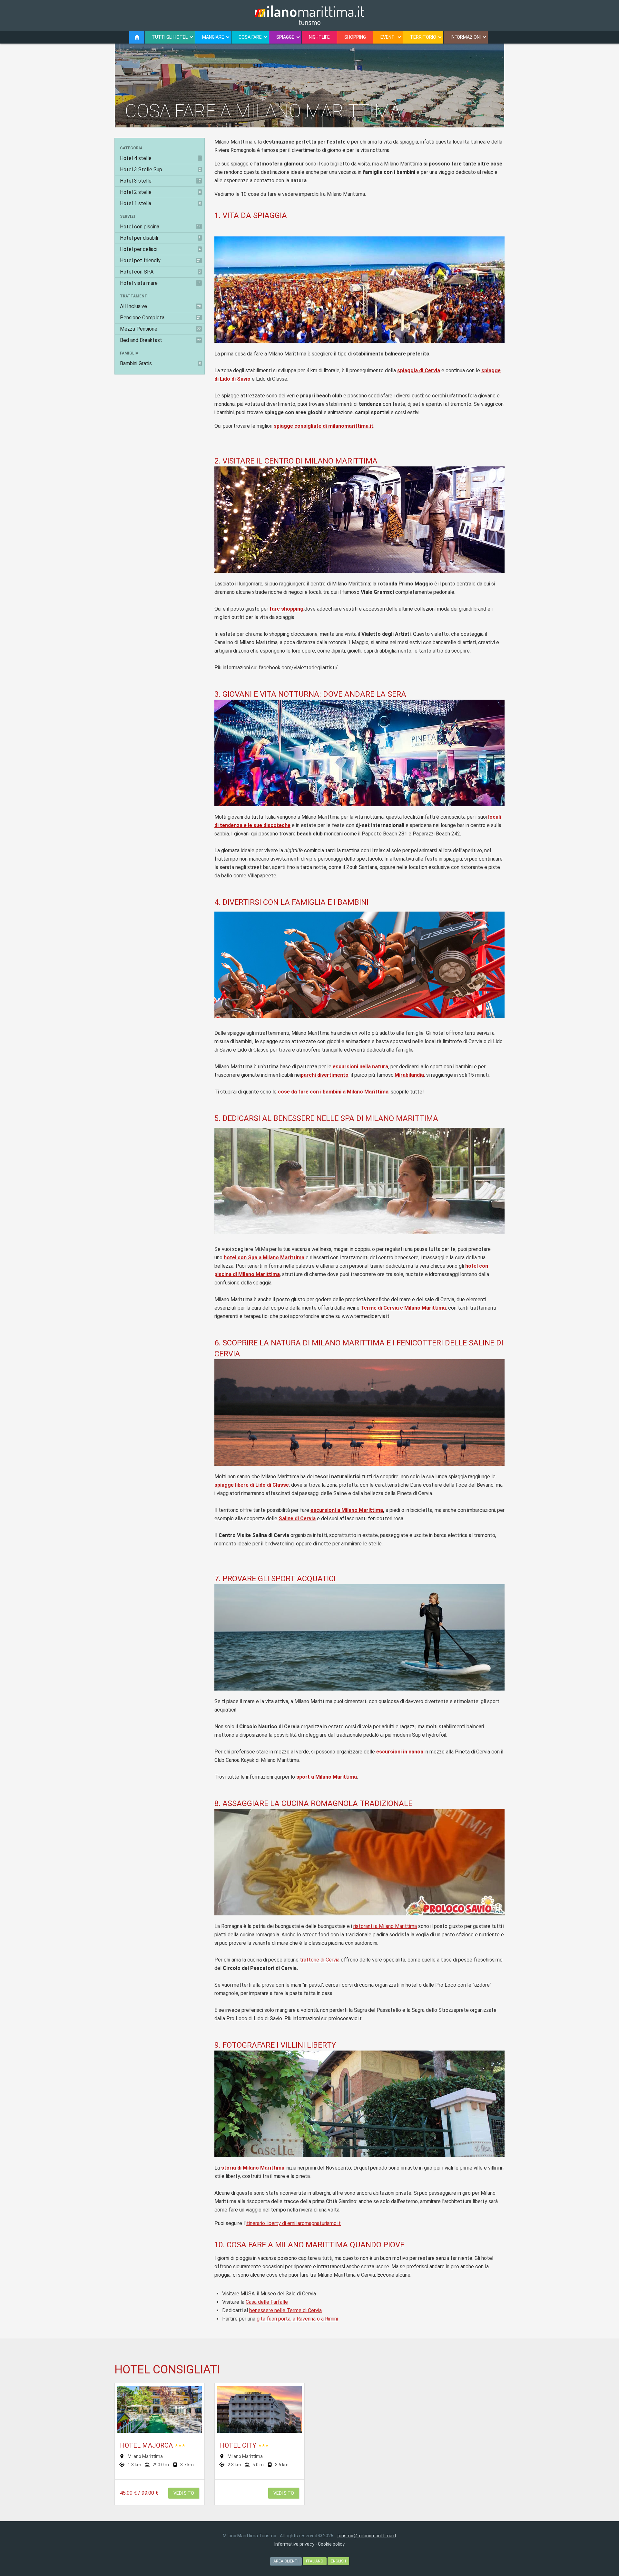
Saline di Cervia (297, 1518)
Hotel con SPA (160, 272)
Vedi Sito (184, 2493)
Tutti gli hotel (170, 37)
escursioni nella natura (360, 1067)
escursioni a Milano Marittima (347, 1510)
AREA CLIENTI (286, 2561)
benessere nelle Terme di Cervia (285, 2310)
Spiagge (285, 37)
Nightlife (319, 37)
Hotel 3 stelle (160, 181)
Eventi (388, 37)
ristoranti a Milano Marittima (385, 1926)
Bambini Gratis (160, 363)
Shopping (355, 37)
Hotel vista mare (160, 283)
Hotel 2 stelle (160, 192)
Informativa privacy (294, 2544)
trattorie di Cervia (320, 1960)
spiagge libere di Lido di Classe (252, 1485)
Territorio (423, 37)
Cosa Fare (250, 37)
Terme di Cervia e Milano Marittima (403, 1308)
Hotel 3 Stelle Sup (160, 170)
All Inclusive (160, 306)
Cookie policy (331, 2544)
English (338, 2561)
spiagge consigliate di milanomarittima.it (324, 426)
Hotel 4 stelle (160, 158)
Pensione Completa (160, 318)
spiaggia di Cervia (419, 370)
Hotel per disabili (160, 238)
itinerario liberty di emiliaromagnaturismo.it (293, 2223)
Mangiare (213, 37)
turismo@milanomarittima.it (367, 2536)
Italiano (315, 2561)
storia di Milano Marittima (253, 2168)
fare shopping (286, 609)
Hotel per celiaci (160, 249)
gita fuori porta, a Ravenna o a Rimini (297, 2319)
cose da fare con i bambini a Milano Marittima (333, 1092)
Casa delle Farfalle (267, 2302)
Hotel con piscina (160, 227)
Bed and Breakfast (160, 340)
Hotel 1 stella (160, 203)
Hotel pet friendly (160, 260)
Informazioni (466, 37)
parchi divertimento (325, 1075)
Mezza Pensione (160, 329)
